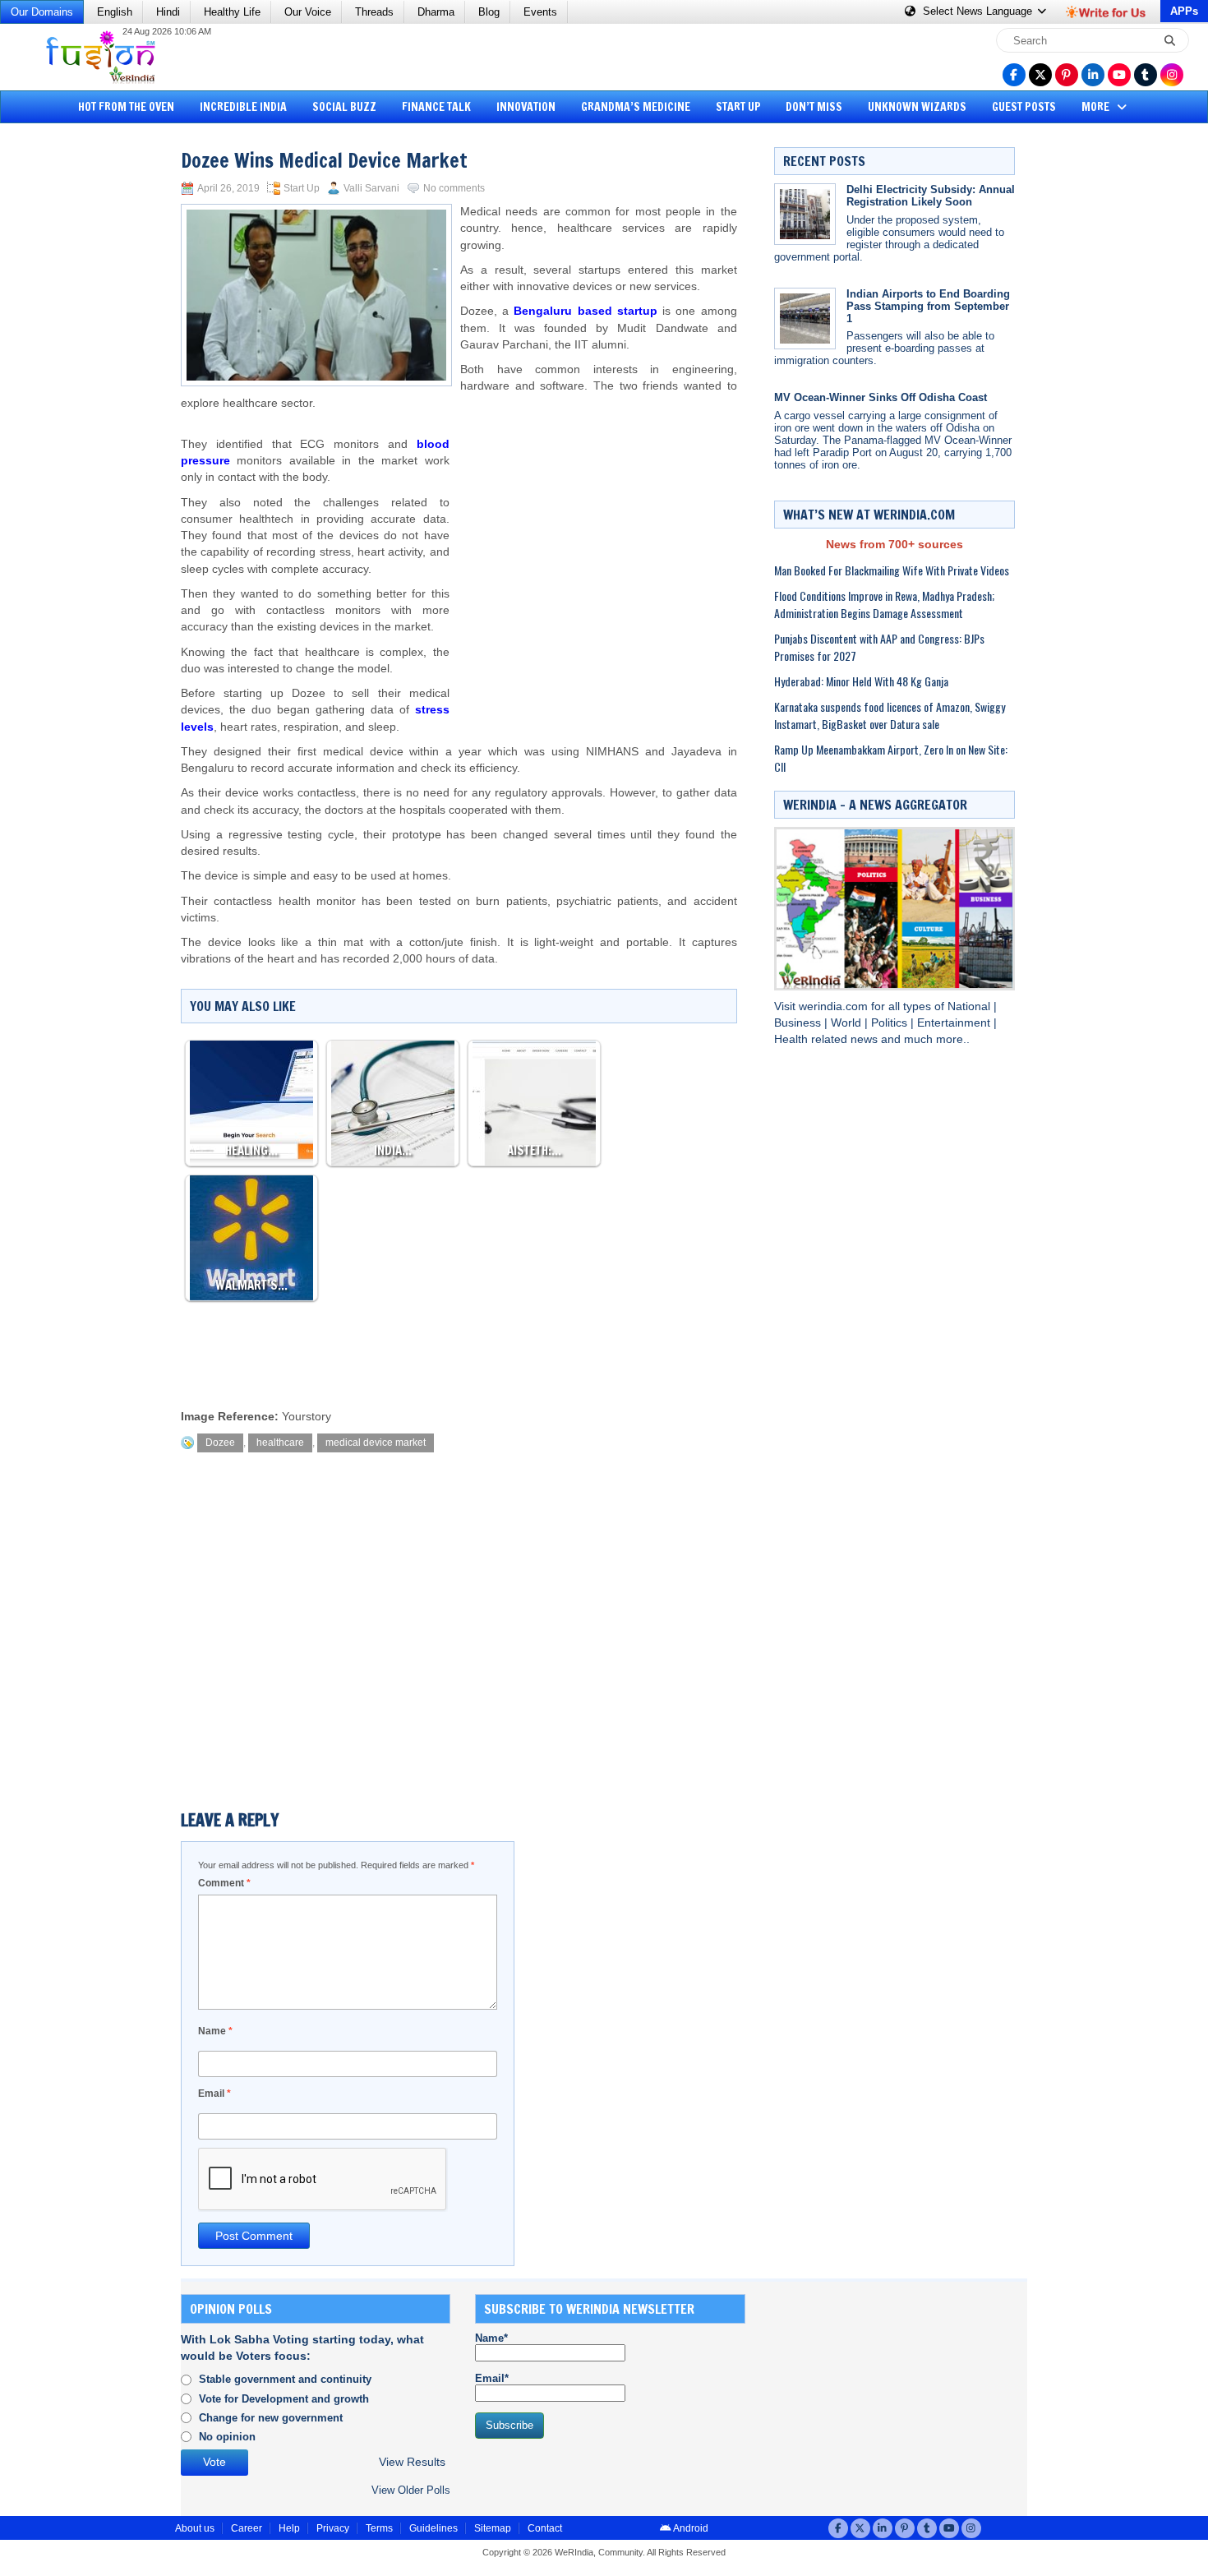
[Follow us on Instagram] (1172, 75)
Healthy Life (232, 12)
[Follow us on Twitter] (1040, 75)
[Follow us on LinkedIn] (1093, 75)
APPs (1184, 11)
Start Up (738, 107)
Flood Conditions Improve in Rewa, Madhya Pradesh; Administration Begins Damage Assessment (884, 604)
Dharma (436, 12)
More (1097, 107)
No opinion (227, 2437)
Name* (491, 2338)
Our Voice (308, 12)
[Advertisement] (74, 382)
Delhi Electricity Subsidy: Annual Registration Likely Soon (931, 196)
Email (214, 2094)
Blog (489, 12)
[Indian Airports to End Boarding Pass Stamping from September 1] (805, 319)
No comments (454, 188)
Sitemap (493, 2528)
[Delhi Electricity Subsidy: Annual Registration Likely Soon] (805, 214)
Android (690, 2528)
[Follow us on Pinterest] (1067, 75)
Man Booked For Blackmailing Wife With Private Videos (892, 570)
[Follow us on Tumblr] (1146, 75)
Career (247, 2528)
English (115, 12)
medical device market (376, 1443)
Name (215, 2031)
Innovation (526, 107)
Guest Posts (1024, 107)
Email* (492, 2378)
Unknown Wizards (917, 107)
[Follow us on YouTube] (1119, 75)
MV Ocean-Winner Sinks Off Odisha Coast (881, 397)
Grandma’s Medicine (636, 107)
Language (979, 11)
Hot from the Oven (126, 107)
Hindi (168, 12)
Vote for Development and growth (284, 2399)
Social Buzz (344, 107)
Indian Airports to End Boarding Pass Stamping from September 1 (928, 306)
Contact (545, 2528)
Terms (379, 2528)
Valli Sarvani (371, 188)
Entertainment (955, 1023)
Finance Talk (436, 107)
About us (195, 2528)
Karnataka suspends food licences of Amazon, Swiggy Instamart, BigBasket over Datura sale (890, 715)
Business (799, 1023)
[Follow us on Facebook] (1014, 75)
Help (289, 2528)
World (848, 1023)
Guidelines (433, 2528)
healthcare (280, 1443)
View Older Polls (411, 2490)
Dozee (220, 1443)
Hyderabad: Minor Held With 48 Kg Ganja (861, 681)
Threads (374, 12)
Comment (224, 1883)
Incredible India (243, 107)
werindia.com (835, 1006)
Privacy (333, 2528)
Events (540, 12)
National (971, 1006)
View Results (412, 2462)
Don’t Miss (814, 107)
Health (793, 1039)
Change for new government (271, 2418)
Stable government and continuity (285, 2379)
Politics (891, 1023)
